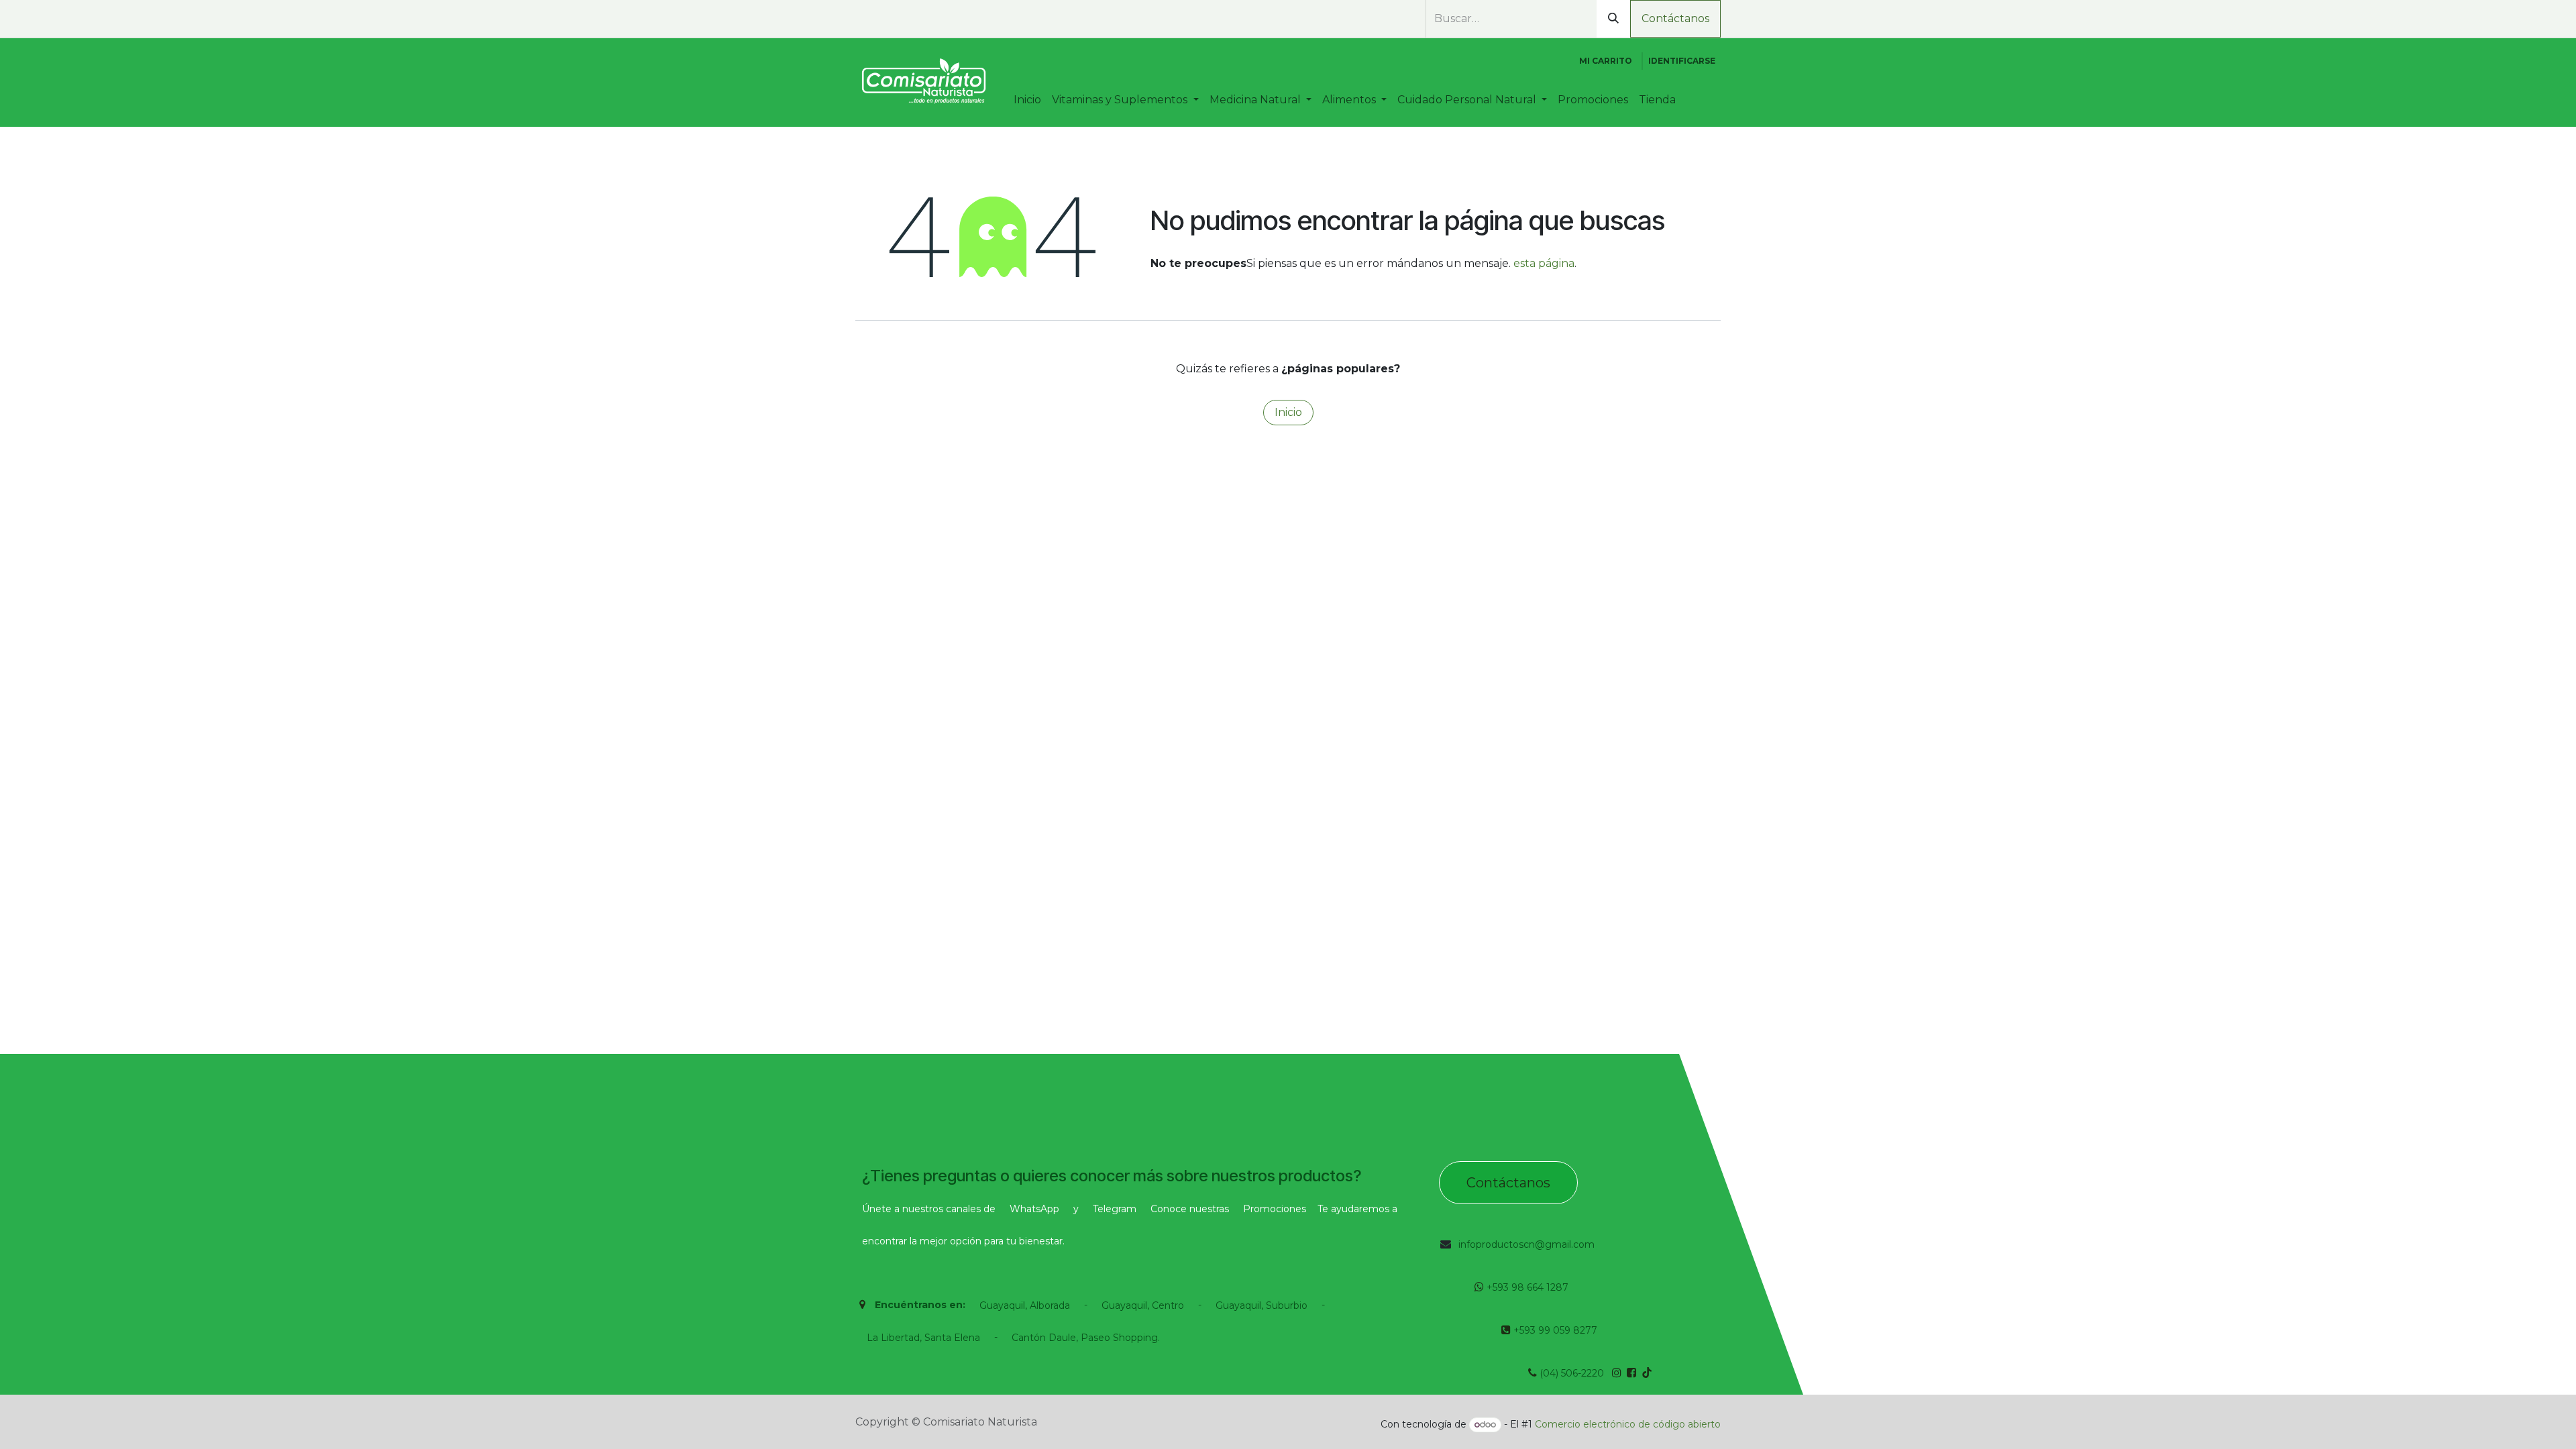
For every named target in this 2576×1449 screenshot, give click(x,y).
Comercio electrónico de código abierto (1628, 1424)
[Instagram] (908, 19)
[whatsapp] (863, 19)
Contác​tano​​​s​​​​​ (1508, 1183)
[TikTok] (932, 19)
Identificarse (1682, 61)
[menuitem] (1027, 100)
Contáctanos (1675, 18)
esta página (1544, 263)
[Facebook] (883, 19)
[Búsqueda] (1613, 19)
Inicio (1288, 412)
